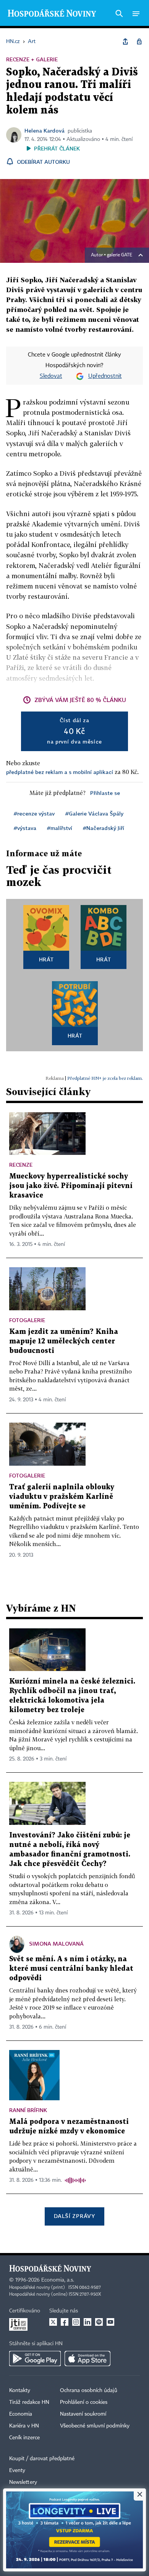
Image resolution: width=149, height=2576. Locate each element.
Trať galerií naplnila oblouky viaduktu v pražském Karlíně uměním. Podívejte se (62, 1497)
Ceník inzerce (24, 2438)
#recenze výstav (34, 813)
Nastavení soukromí (83, 2414)
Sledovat (51, 376)
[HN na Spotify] (99, 2322)
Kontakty (20, 2391)
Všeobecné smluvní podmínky (95, 2426)
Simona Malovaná (56, 1944)
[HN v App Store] (87, 2359)
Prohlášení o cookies (84, 2402)
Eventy (17, 2470)
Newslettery (23, 2482)
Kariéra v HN (24, 2426)
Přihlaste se (105, 793)
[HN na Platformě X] (53, 2322)
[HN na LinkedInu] (87, 2322)
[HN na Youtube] (110, 2322)
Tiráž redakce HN (29, 2402)
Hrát (46, 959)
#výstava (25, 828)
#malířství (60, 828)
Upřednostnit (105, 376)
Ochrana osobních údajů (89, 2391)
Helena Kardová (45, 130)
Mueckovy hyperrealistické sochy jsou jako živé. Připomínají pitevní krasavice (71, 1186)
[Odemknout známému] (139, 42)
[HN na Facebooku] (65, 2322)
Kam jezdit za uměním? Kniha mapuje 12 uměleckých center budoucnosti (64, 1341)
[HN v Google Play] (35, 2359)
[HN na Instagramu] (76, 2322)
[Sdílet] (125, 42)
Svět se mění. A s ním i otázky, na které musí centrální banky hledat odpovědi (71, 1969)
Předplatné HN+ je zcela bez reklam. (105, 1078)
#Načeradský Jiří (104, 828)
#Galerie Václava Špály (94, 813)
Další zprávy (74, 2216)
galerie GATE (120, 255)
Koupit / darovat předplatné (42, 2459)
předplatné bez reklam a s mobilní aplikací (60, 772)
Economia (21, 2414)
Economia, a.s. (58, 2280)
